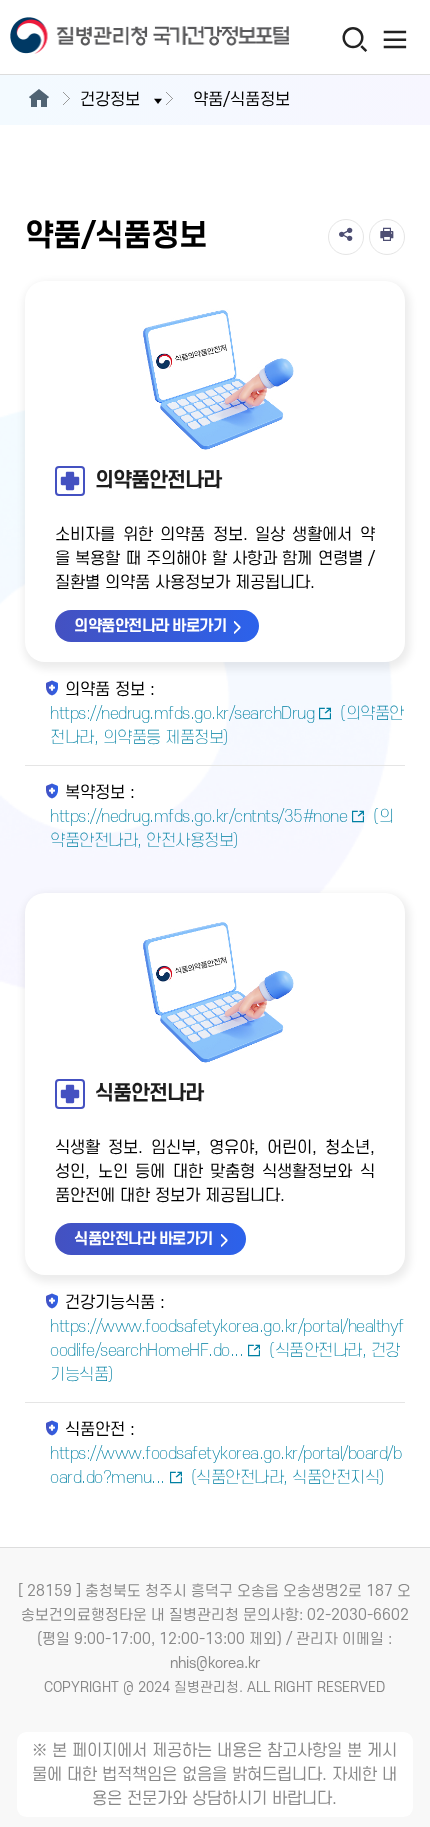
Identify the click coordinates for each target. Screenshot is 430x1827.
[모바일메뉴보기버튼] (395, 39)
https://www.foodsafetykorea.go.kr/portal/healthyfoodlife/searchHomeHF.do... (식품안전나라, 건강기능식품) (227, 1351)
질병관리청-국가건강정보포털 (108, 37)
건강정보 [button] (110, 100)
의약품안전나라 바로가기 (150, 626)
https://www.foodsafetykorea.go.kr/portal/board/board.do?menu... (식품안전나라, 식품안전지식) (225, 1466)
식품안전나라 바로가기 (143, 1239)
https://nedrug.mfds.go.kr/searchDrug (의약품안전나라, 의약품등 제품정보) (227, 726)
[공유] (346, 237)
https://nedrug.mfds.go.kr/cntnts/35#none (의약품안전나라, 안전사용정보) (221, 829)
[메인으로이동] (38, 100)
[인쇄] (387, 237)
